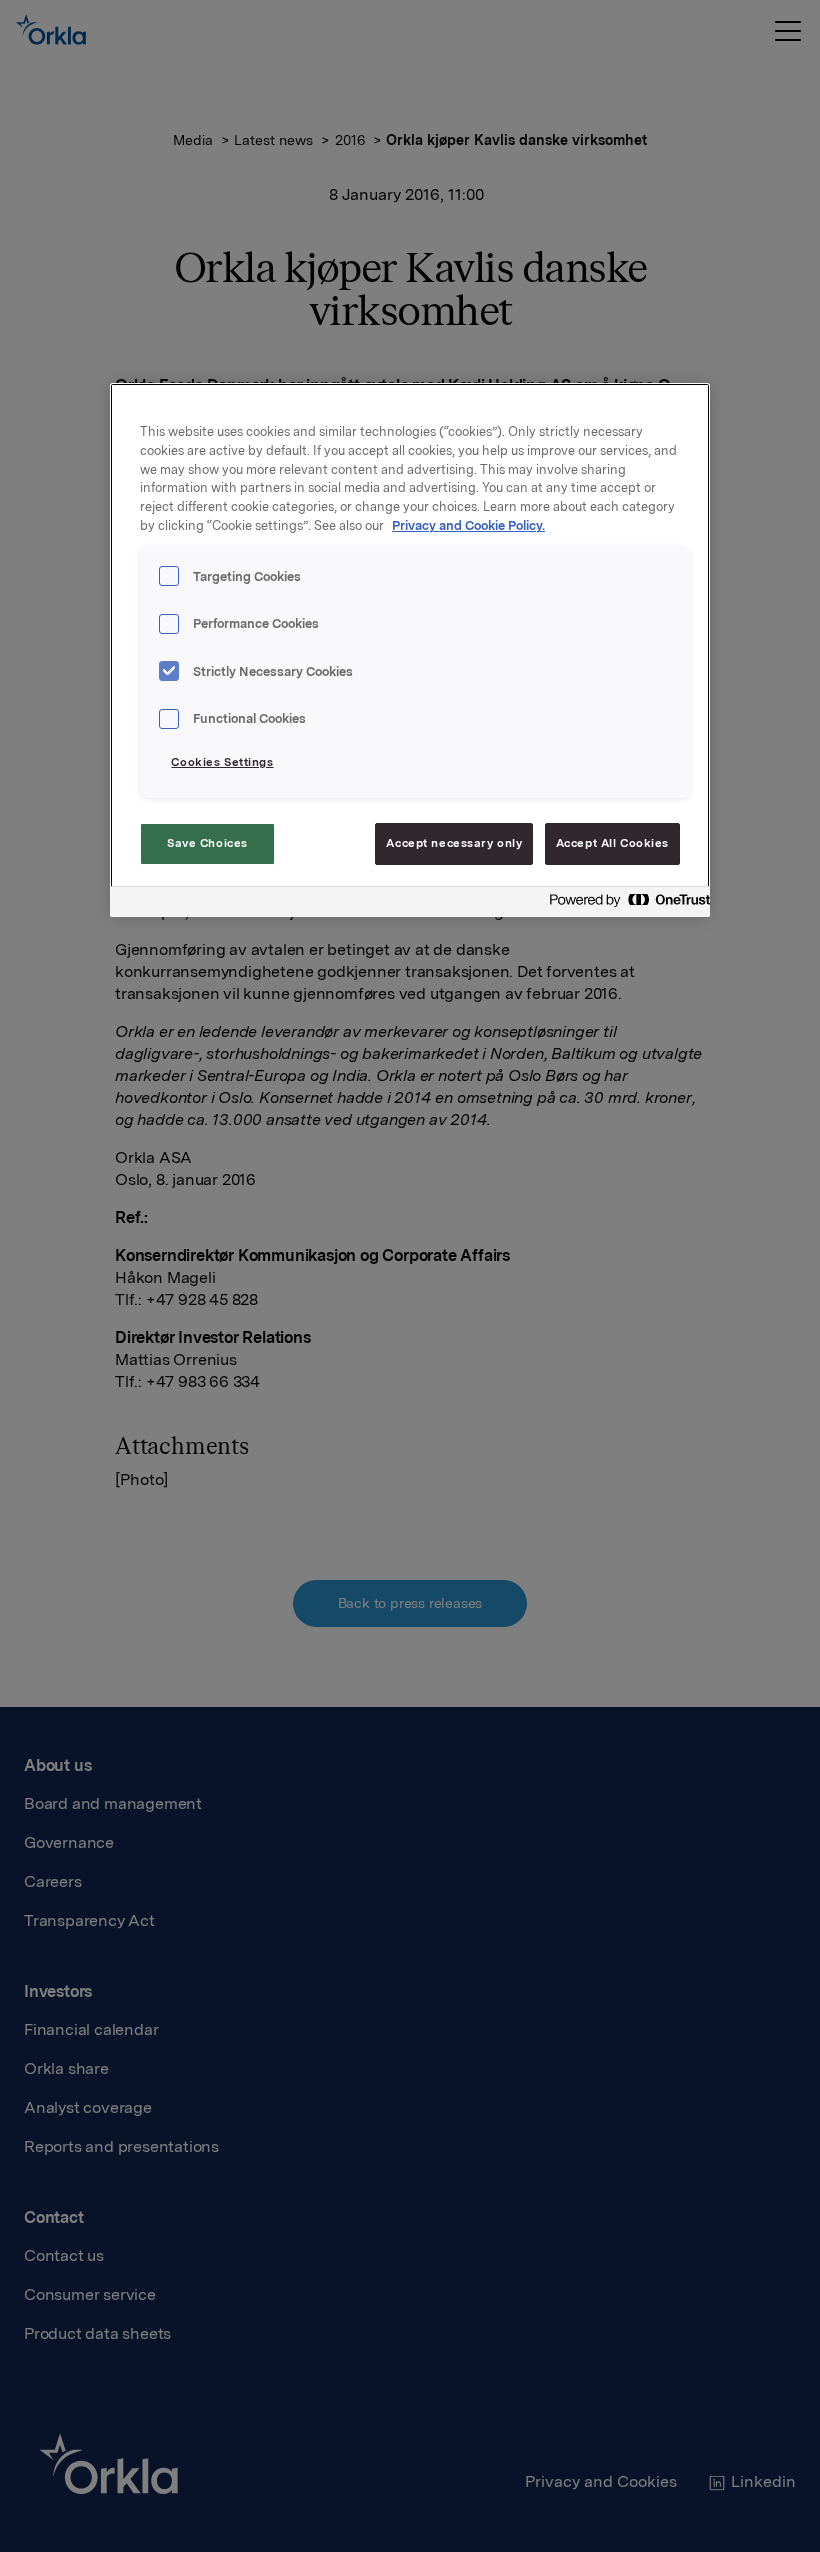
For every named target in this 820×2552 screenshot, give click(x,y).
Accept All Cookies (612, 843)
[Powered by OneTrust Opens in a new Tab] (624, 904)
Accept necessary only (454, 843)
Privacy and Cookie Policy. (468, 525)
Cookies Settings (222, 762)
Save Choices (207, 843)
